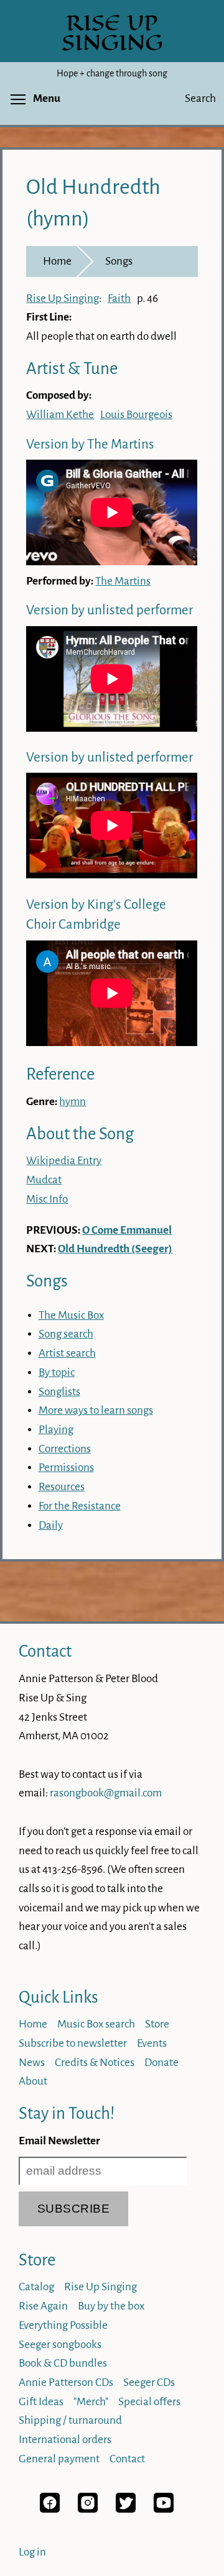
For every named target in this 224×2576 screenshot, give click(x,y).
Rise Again (43, 2306)
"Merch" (91, 2402)
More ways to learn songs (96, 1410)
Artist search (67, 1353)
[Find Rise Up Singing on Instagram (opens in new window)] (88, 2509)
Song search (66, 1334)
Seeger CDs (149, 2383)
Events (152, 2043)
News (32, 2063)
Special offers (149, 2402)
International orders (65, 2440)
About (33, 2081)
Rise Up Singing (63, 298)
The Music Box (71, 1315)
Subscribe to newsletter (73, 2043)
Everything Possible (63, 2325)
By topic (57, 1372)
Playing (56, 1430)
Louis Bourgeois (136, 415)
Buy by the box (111, 2306)
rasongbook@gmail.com (106, 1793)
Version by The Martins (90, 444)
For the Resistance (80, 1506)
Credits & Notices (95, 2063)
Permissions (66, 1468)
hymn (72, 1102)
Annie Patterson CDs (66, 2383)
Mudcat (44, 1180)
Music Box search (96, 2024)
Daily (51, 1525)
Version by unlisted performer (110, 610)
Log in (32, 2552)
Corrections (65, 1449)
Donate (161, 2063)
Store (157, 2024)
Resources (62, 1487)
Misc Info (47, 1199)
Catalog (36, 2287)
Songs (119, 261)
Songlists (59, 1392)
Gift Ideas (41, 2402)
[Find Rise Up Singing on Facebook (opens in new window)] (50, 2509)
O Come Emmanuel (127, 1230)
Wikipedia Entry (64, 1161)
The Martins (123, 581)
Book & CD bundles (63, 2363)
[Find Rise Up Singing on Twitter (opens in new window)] (126, 2509)
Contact (45, 1651)
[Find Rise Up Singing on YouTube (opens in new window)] (164, 2509)
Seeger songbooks (60, 2345)
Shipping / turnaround (70, 2420)
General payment (59, 2459)
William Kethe (60, 415)
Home (57, 261)
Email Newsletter (59, 2141)
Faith (119, 298)
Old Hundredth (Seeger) (115, 1249)
